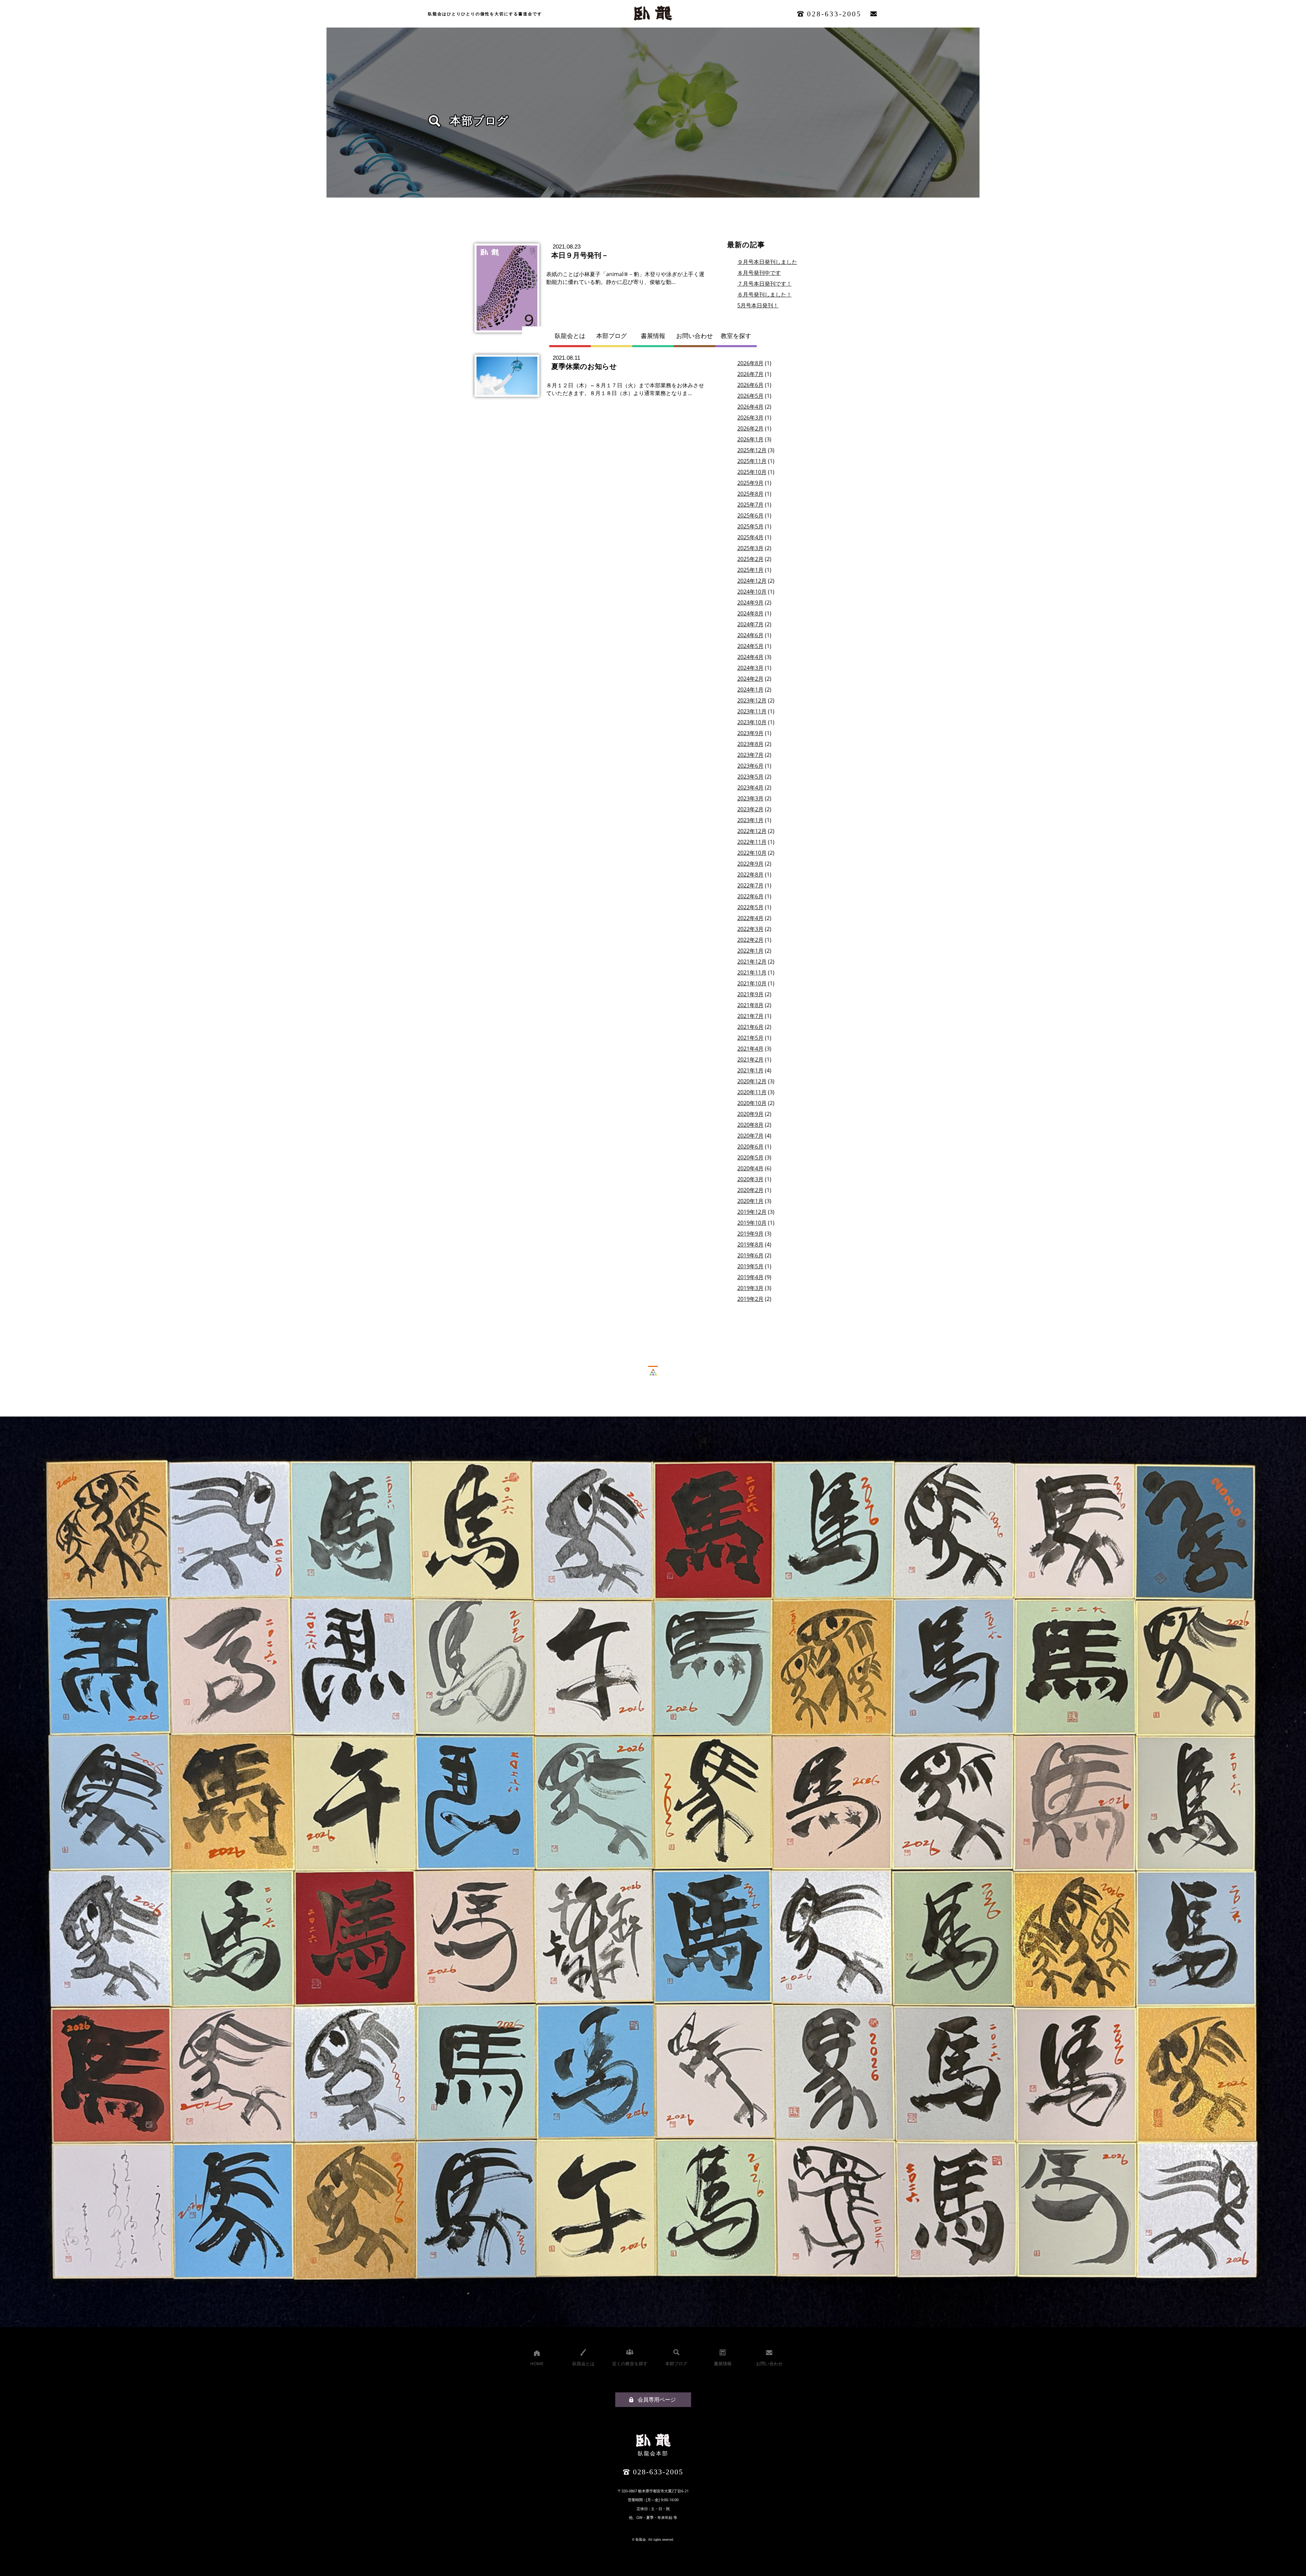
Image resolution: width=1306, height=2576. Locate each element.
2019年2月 (750, 1299)
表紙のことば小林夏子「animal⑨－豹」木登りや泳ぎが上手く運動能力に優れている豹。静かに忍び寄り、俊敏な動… (625, 278)
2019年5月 (750, 1266)
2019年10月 (752, 1223)
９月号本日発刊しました (767, 262)
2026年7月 (750, 374)
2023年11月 (752, 711)
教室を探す (736, 336)
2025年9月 (750, 483)
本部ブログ (612, 336)
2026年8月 (750, 363)
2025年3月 (750, 548)
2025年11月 (752, 461)
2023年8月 (750, 744)
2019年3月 (750, 1288)
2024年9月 (750, 603)
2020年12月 (752, 1081)
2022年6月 (750, 896)
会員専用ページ (657, 2400)
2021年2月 (750, 1060)
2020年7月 (750, 1136)
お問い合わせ (694, 336)
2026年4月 (750, 407)
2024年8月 (750, 613)
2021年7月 (750, 1016)
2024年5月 (750, 646)
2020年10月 (752, 1103)
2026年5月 (750, 396)
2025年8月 (750, 494)
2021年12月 (752, 962)
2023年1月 (750, 820)
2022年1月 (750, 951)
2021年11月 (752, 972)
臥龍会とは (570, 336)
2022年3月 (750, 929)
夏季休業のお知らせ (584, 366)
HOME (537, 2363)
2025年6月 (750, 515)
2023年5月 (750, 777)
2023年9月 (750, 733)
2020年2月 (750, 1190)
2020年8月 (750, 1125)
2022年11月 (752, 842)
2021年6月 (750, 1027)
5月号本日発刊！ (758, 305)
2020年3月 (750, 1179)
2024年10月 (752, 592)
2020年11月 (752, 1092)
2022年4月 (750, 918)
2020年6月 (750, 1147)
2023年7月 (750, 755)
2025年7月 (750, 505)
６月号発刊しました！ (765, 294)
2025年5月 (750, 526)
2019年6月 (750, 1255)
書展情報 (653, 336)
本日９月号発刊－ (580, 255)
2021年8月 (750, 1005)
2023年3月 (750, 798)
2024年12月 (752, 581)
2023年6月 (750, 766)
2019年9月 (750, 1234)
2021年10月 (752, 983)
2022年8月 (750, 875)
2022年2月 (750, 940)
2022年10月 (752, 853)
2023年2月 (750, 809)
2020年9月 (750, 1114)
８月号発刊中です (759, 273)
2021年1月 (750, 1070)
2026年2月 (750, 428)
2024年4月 (750, 657)
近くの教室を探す (630, 2363)
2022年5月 (750, 907)
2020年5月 (750, 1157)
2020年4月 (750, 1168)
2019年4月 (750, 1277)
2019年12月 (752, 1212)
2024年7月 (750, 624)
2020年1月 (750, 1201)
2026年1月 (750, 439)
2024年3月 (750, 668)
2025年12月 (752, 450)
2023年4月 (750, 787)
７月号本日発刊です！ (765, 284)
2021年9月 (750, 994)
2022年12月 (752, 831)
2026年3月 (750, 418)
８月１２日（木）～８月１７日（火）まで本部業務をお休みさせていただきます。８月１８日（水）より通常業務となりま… (625, 389)
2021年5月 (750, 1038)
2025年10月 (752, 472)
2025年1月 (750, 570)
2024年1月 (750, 690)
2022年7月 (750, 885)
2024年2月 (750, 679)
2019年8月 (750, 1244)
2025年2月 (750, 559)
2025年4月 (750, 537)
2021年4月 (750, 1049)
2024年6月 (750, 635)
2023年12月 (752, 700)
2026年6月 (750, 385)
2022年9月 (750, 864)
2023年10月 (752, 722)
